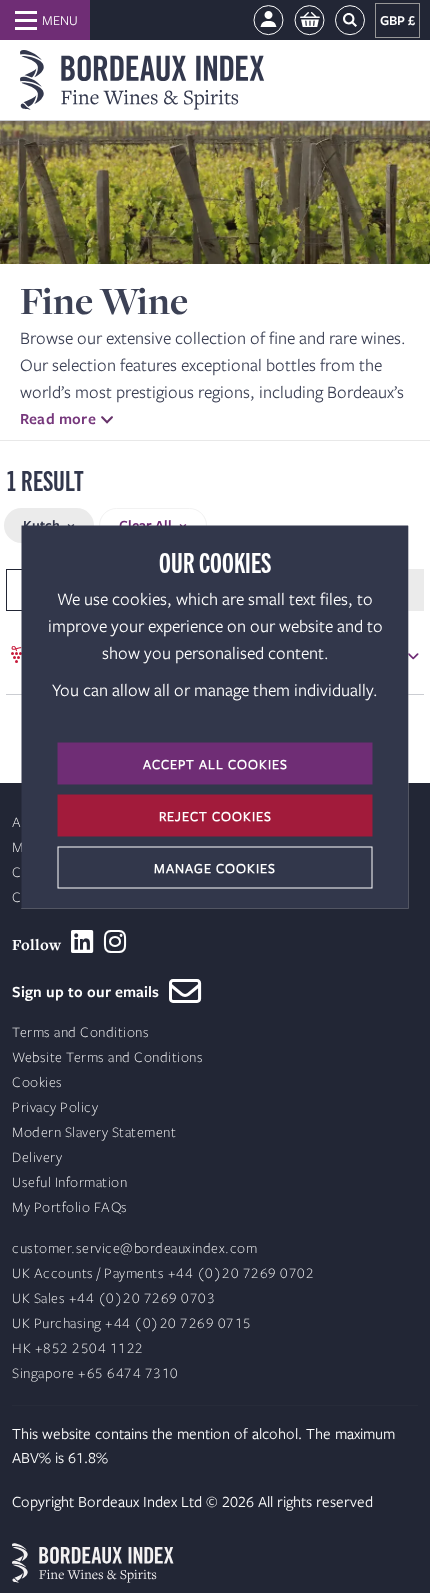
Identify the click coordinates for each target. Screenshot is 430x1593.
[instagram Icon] (115, 942)
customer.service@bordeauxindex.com (134, 1248)
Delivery (37, 1157)
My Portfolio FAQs (70, 1207)
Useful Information (69, 1182)
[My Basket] (309, 20)
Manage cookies (215, 867)
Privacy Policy (55, 1107)
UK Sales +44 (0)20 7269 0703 (113, 1298)
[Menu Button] (45, 20)
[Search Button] (350, 20)
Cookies (37, 1082)
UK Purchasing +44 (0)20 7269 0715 (132, 1323)
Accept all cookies (215, 763)
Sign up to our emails (90, 991)
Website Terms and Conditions (107, 1057)
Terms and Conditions (80, 1032)
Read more (58, 418)
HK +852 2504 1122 (78, 1348)
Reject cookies (215, 815)
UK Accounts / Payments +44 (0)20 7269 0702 (163, 1273)
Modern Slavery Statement (94, 1132)
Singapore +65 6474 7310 (95, 1373)
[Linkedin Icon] (82, 942)
